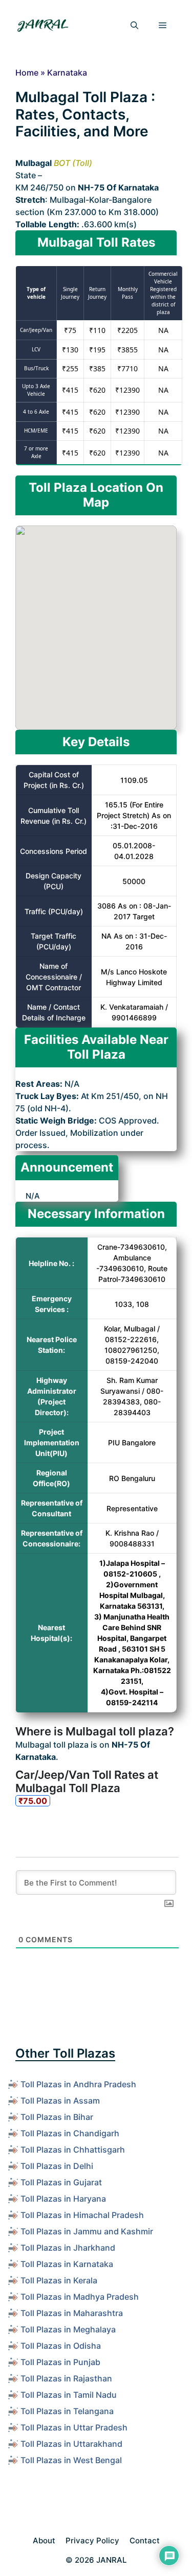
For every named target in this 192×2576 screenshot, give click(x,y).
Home (27, 73)
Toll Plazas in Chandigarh (70, 2133)
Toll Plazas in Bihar (57, 2117)
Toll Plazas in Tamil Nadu (69, 2395)
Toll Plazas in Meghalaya (68, 2329)
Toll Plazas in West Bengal (71, 2460)
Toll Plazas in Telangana (67, 2411)
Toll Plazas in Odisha (61, 2346)
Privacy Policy (92, 2541)
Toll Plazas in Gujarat (61, 2182)
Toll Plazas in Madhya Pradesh (80, 2297)
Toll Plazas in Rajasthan (66, 2378)
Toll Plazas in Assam (60, 2101)
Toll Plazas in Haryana (63, 2199)
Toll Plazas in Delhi (57, 2166)
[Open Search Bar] (134, 26)
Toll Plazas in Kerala (59, 2280)
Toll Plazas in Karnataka (67, 2264)
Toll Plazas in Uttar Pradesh (74, 2427)
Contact (145, 2541)
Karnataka (67, 73)
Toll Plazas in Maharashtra (72, 2313)
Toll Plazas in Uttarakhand (71, 2444)
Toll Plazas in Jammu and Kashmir (87, 2231)
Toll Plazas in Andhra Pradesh (78, 2084)
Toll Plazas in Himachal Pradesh (82, 2215)
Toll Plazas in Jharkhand (68, 2248)
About (44, 2541)
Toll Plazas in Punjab (60, 2362)
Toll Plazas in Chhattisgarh (73, 2150)
